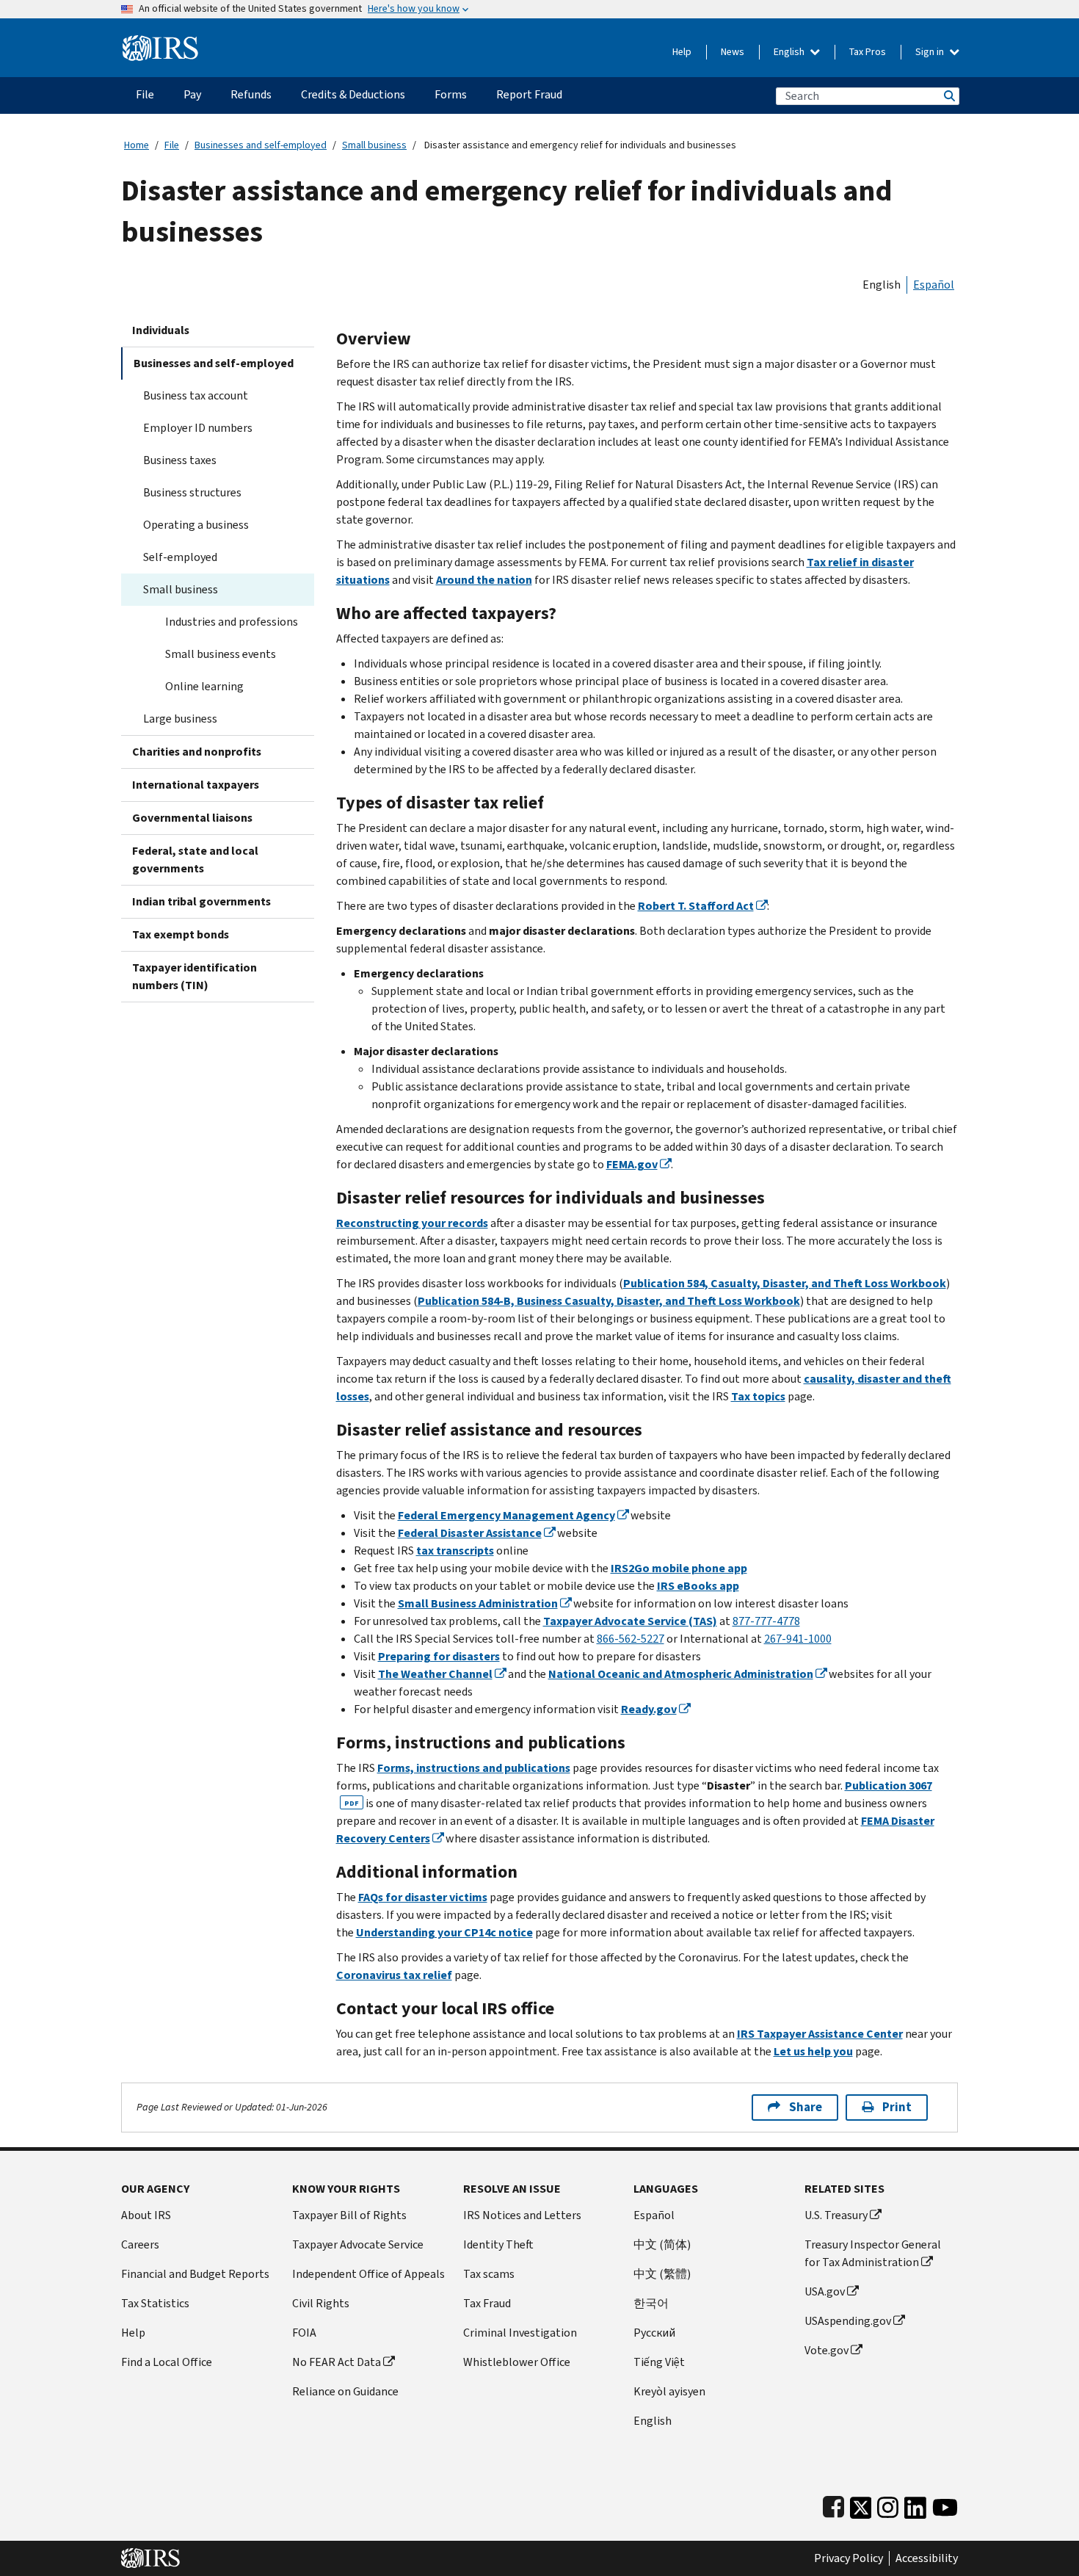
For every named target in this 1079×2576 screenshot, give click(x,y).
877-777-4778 (766, 1621)
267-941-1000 (798, 1639)
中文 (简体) (662, 2244)
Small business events (221, 654)
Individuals (161, 330)
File (172, 145)
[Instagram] (888, 2504)
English (790, 52)
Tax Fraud (487, 2303)
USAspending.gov (848, 2321)
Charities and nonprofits (197, 752)
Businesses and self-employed (261, 145)
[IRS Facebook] (833, 2504)
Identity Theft (498, 2244)
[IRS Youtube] (945, 2504)
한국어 (651, 2303)
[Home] (160, 42)
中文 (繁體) (662, 2274)
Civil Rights (321, 2303)
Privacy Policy (849, 2558)
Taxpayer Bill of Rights (349, 2215)
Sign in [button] (931, 52)
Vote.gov (826, 2350)
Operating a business (196, 525)
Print (897, 2107)
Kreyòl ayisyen (669, 2391)
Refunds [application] (251, 94)
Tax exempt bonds (181, 934)
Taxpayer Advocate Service (358, 2244)
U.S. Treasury (836, 2215)
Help (682, 52)
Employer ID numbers (198, 428)
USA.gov (825, 2291)
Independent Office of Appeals (368, 2274)
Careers (140, 2244)
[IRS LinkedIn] (915, 2504)
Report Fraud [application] (529, 94)
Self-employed (180, 557)
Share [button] (806, 2107)
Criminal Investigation (520, 2333)
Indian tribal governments (201, 901)
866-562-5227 (631, 1639)
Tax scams (489, 2274)
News (733, 52)
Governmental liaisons (192, 818)
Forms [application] (451, 94)
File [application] (145, 94)
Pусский (654, 2333)
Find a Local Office (167, 2362)
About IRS (146, 2215)
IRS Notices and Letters (522, 2215)
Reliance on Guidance (345, 2391)
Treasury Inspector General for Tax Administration (873, 2253)
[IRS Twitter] (861, 2504)
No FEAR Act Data (337, 2362)
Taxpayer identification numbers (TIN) (195, 976)
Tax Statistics (155, 2303)
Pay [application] (192, 94)
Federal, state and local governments (195, 860)
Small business (374, 145)
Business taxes (180, 460)
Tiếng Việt (659, 2362)
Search (948, 96)
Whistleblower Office (517, 2362)
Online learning (204, 686)
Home (137, 145)
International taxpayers (196, 785)
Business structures (192, 492)
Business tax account (196, 395)
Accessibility (927, 2558)
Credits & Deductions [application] (353, 94)
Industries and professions (232, 622)
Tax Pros (868, 52)
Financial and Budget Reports (195, 2274)
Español (934, 285)
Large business (180, 719)
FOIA (304, 2333)
